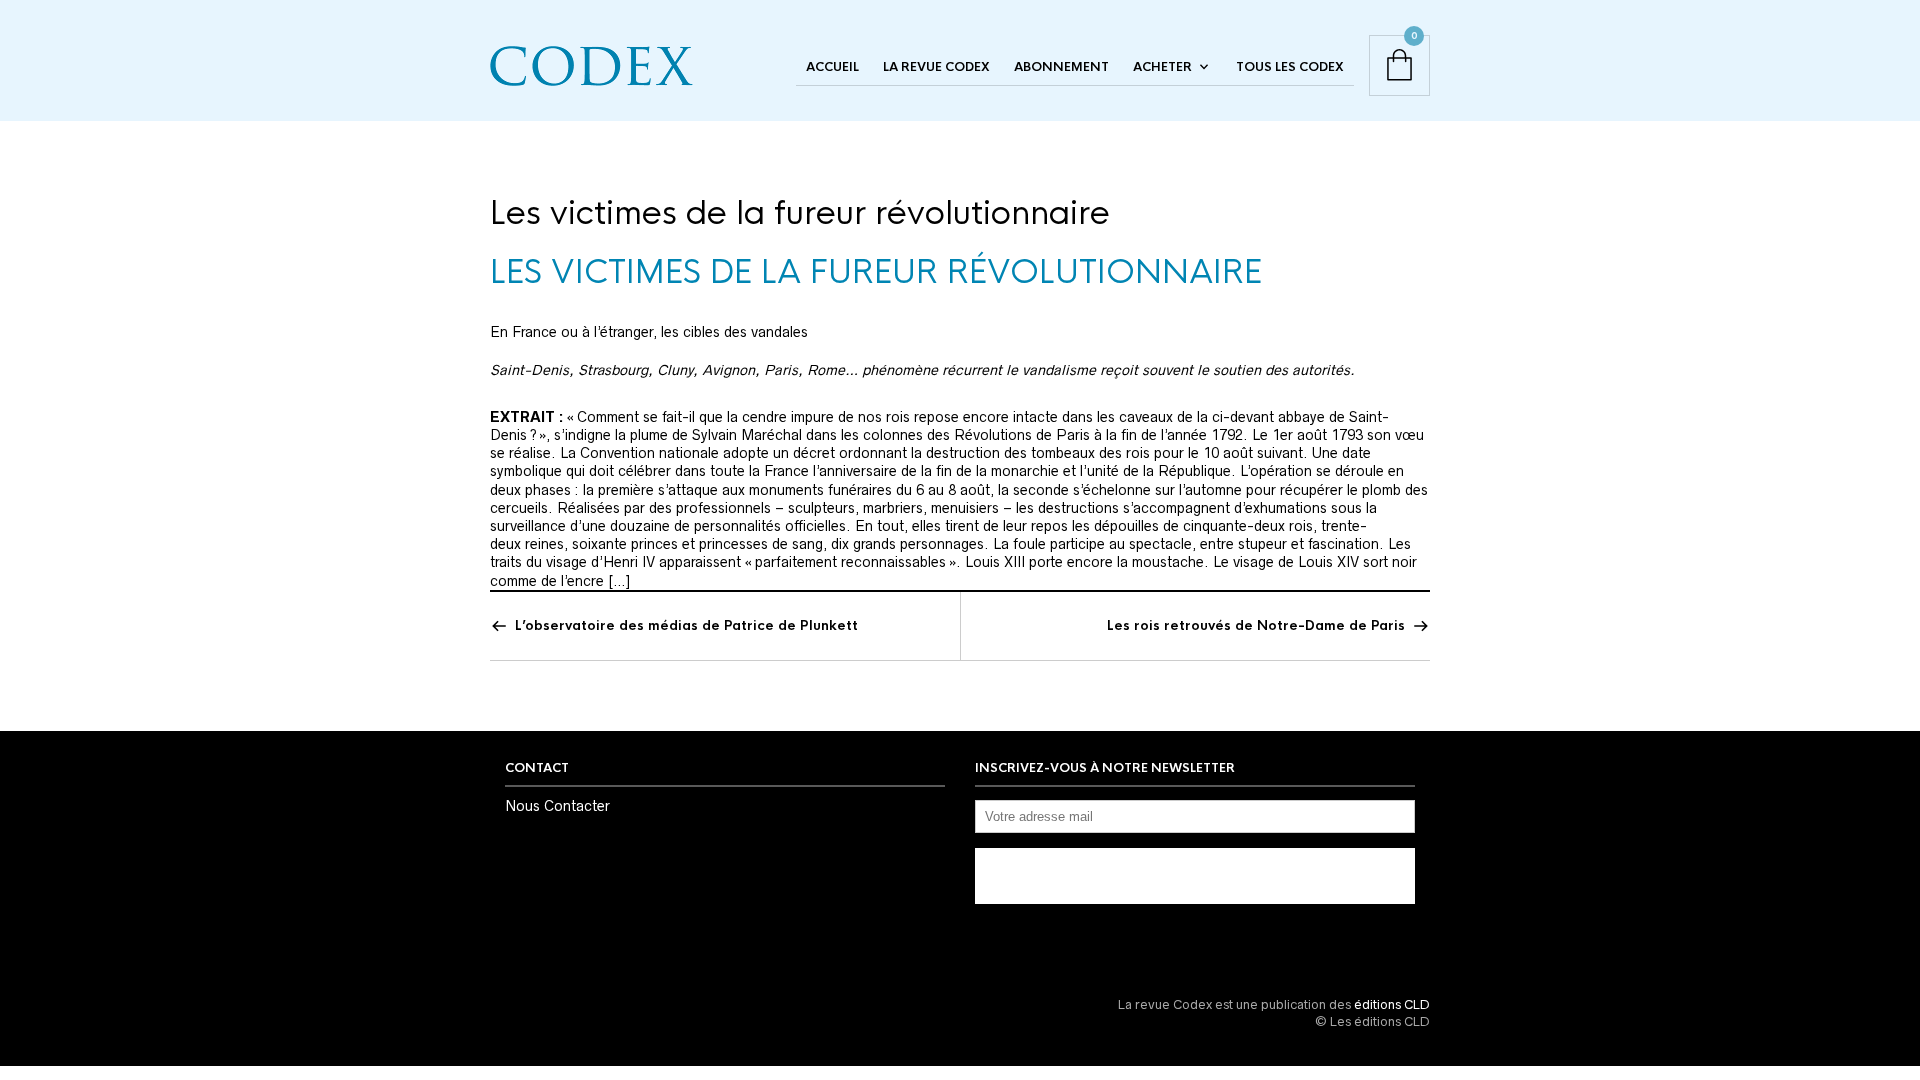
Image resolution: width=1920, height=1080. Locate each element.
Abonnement (1061, 67)
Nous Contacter (557, 806)
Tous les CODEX (1290, 67)
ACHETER (1162, 67)
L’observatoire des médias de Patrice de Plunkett (686, 625)
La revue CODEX (936, 67)
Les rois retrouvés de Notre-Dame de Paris (1256, 625)
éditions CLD (1392, 1004)
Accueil (832, 67)
